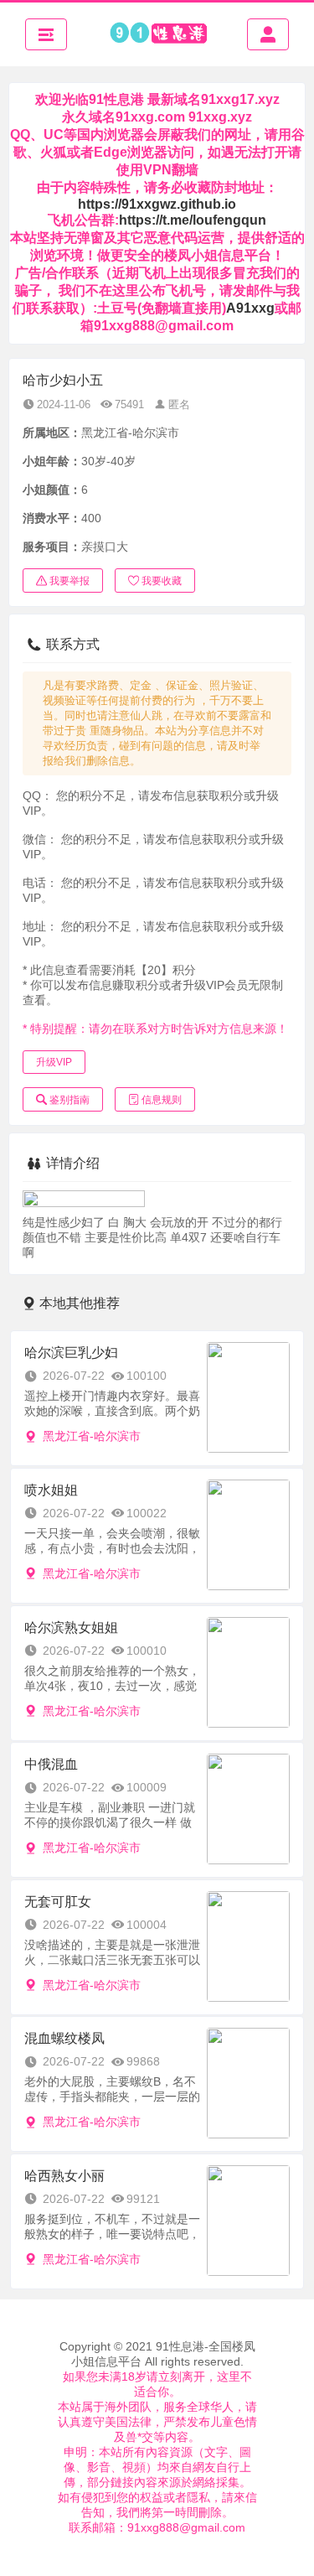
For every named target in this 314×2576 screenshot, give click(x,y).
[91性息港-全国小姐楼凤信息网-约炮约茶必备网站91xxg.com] (157, 34)
